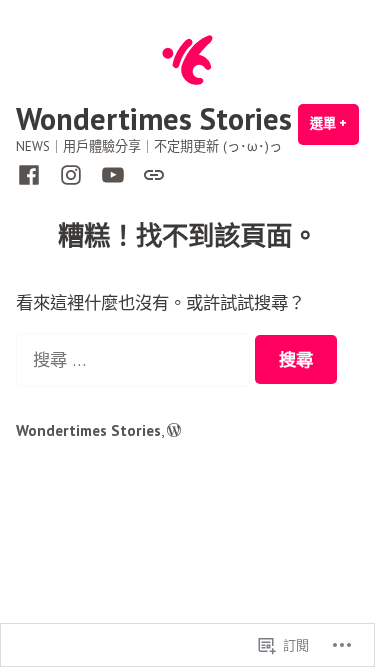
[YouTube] (113, 173)
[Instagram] (71, 173)
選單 (334, 130)
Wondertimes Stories (154, 118)
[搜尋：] (135, 359)
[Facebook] (33, 173)
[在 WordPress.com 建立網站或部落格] (174, 430)
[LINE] (150, 173)
